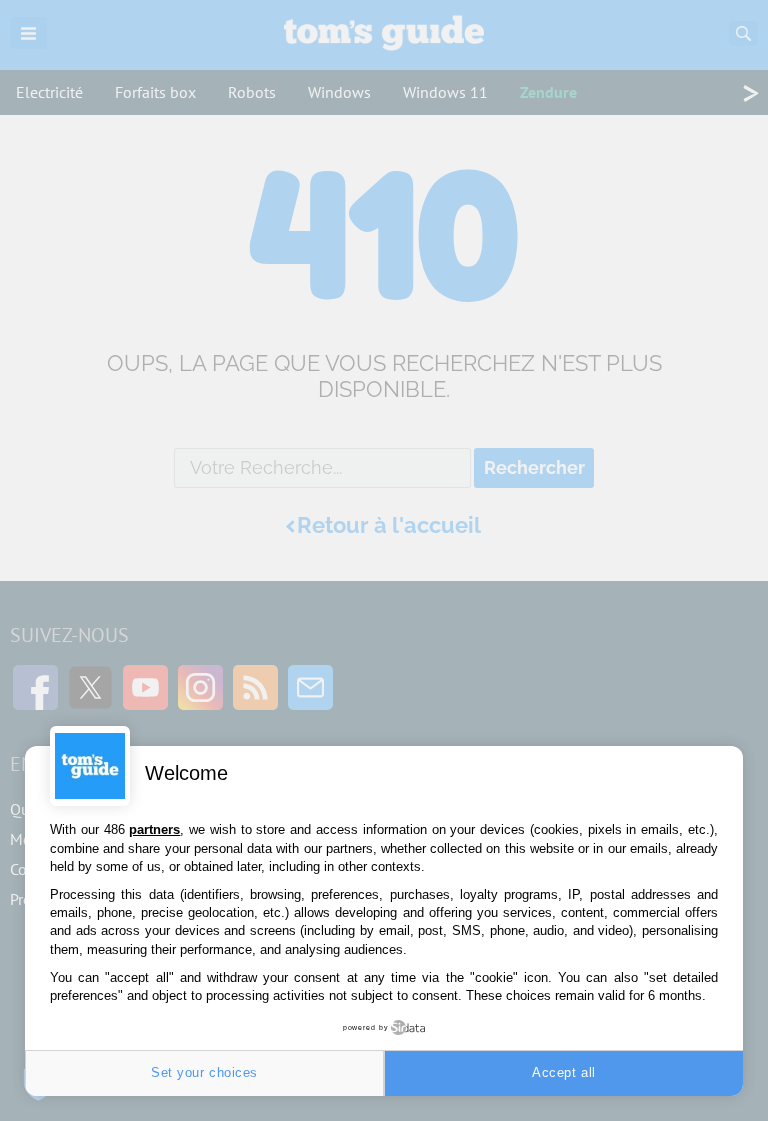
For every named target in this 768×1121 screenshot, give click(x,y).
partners (154, 829)
